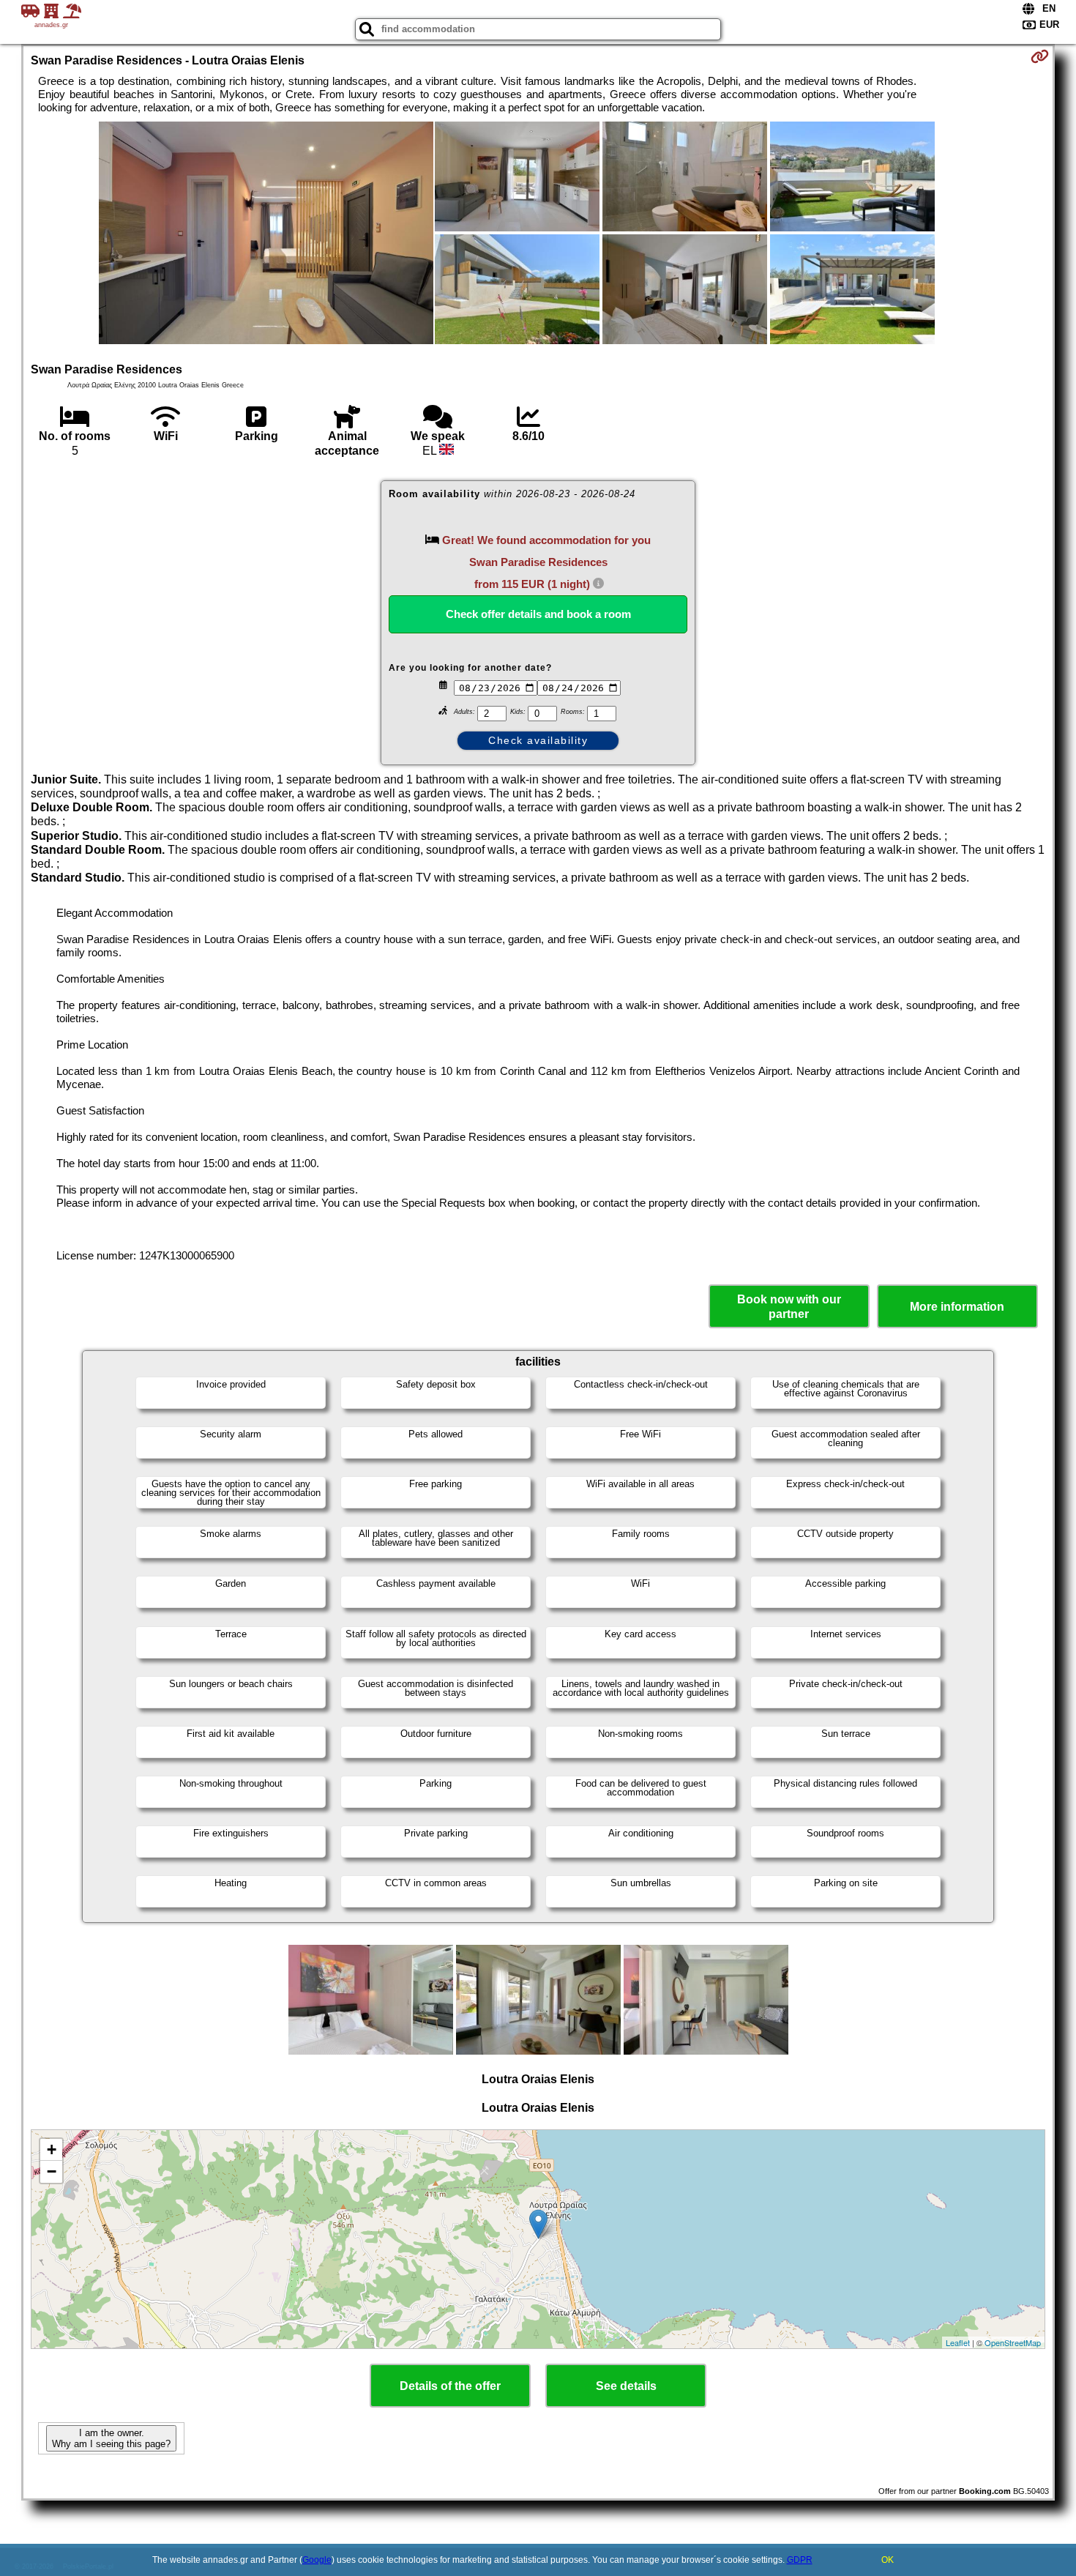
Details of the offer (450, 2386)
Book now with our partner (789, 1306)
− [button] (52, 2171)
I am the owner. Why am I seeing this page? (111, 2438)
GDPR (800, 2560)
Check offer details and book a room (538, 614)
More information (957, 1307)
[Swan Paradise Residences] (266, 234)
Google (317, 2560)
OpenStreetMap (1013, 2342)
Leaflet (958, 2342)
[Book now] (1040, 56)
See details (626, 2386)
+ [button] (52, 2149)
